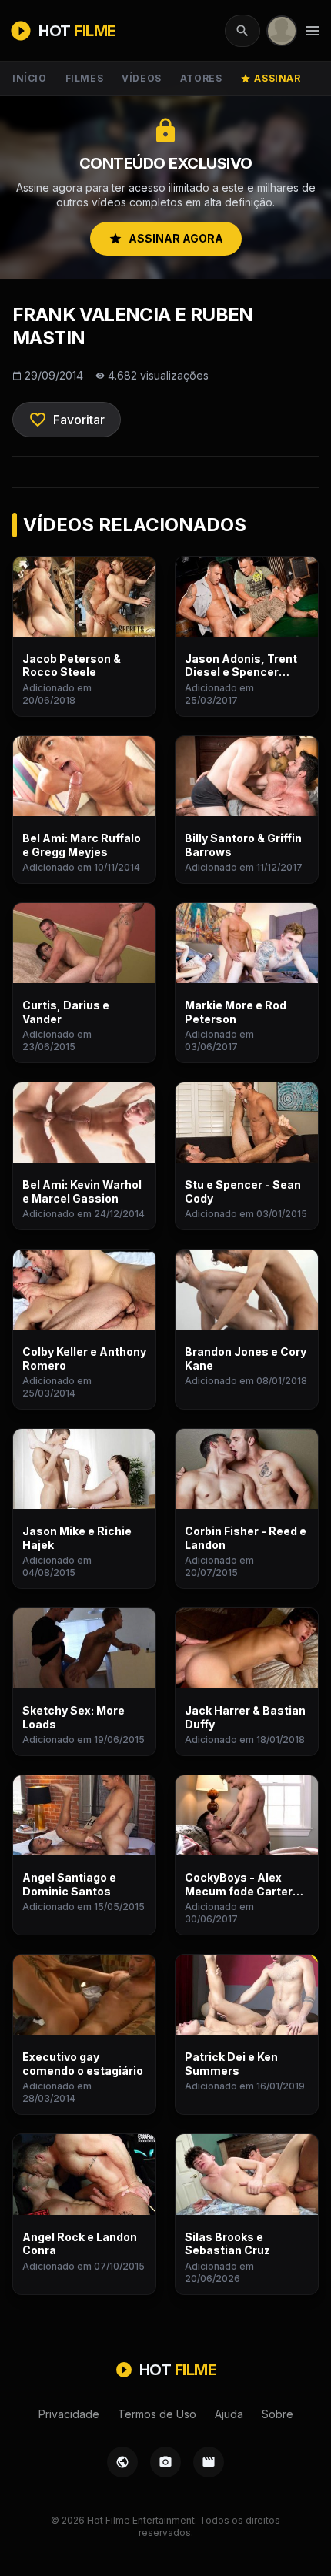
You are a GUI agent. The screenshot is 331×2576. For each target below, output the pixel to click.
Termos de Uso (157, 2414)
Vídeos (142, 78)
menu (313, 31)
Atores (201, 78)
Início (30, 78)
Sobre (278, 2414)
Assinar (270, 78)
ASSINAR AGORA (166, 239)
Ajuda (229, 2414)
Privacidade (69, 2414)
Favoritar (67, 420)
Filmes (85, 78)
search (242, 31)
